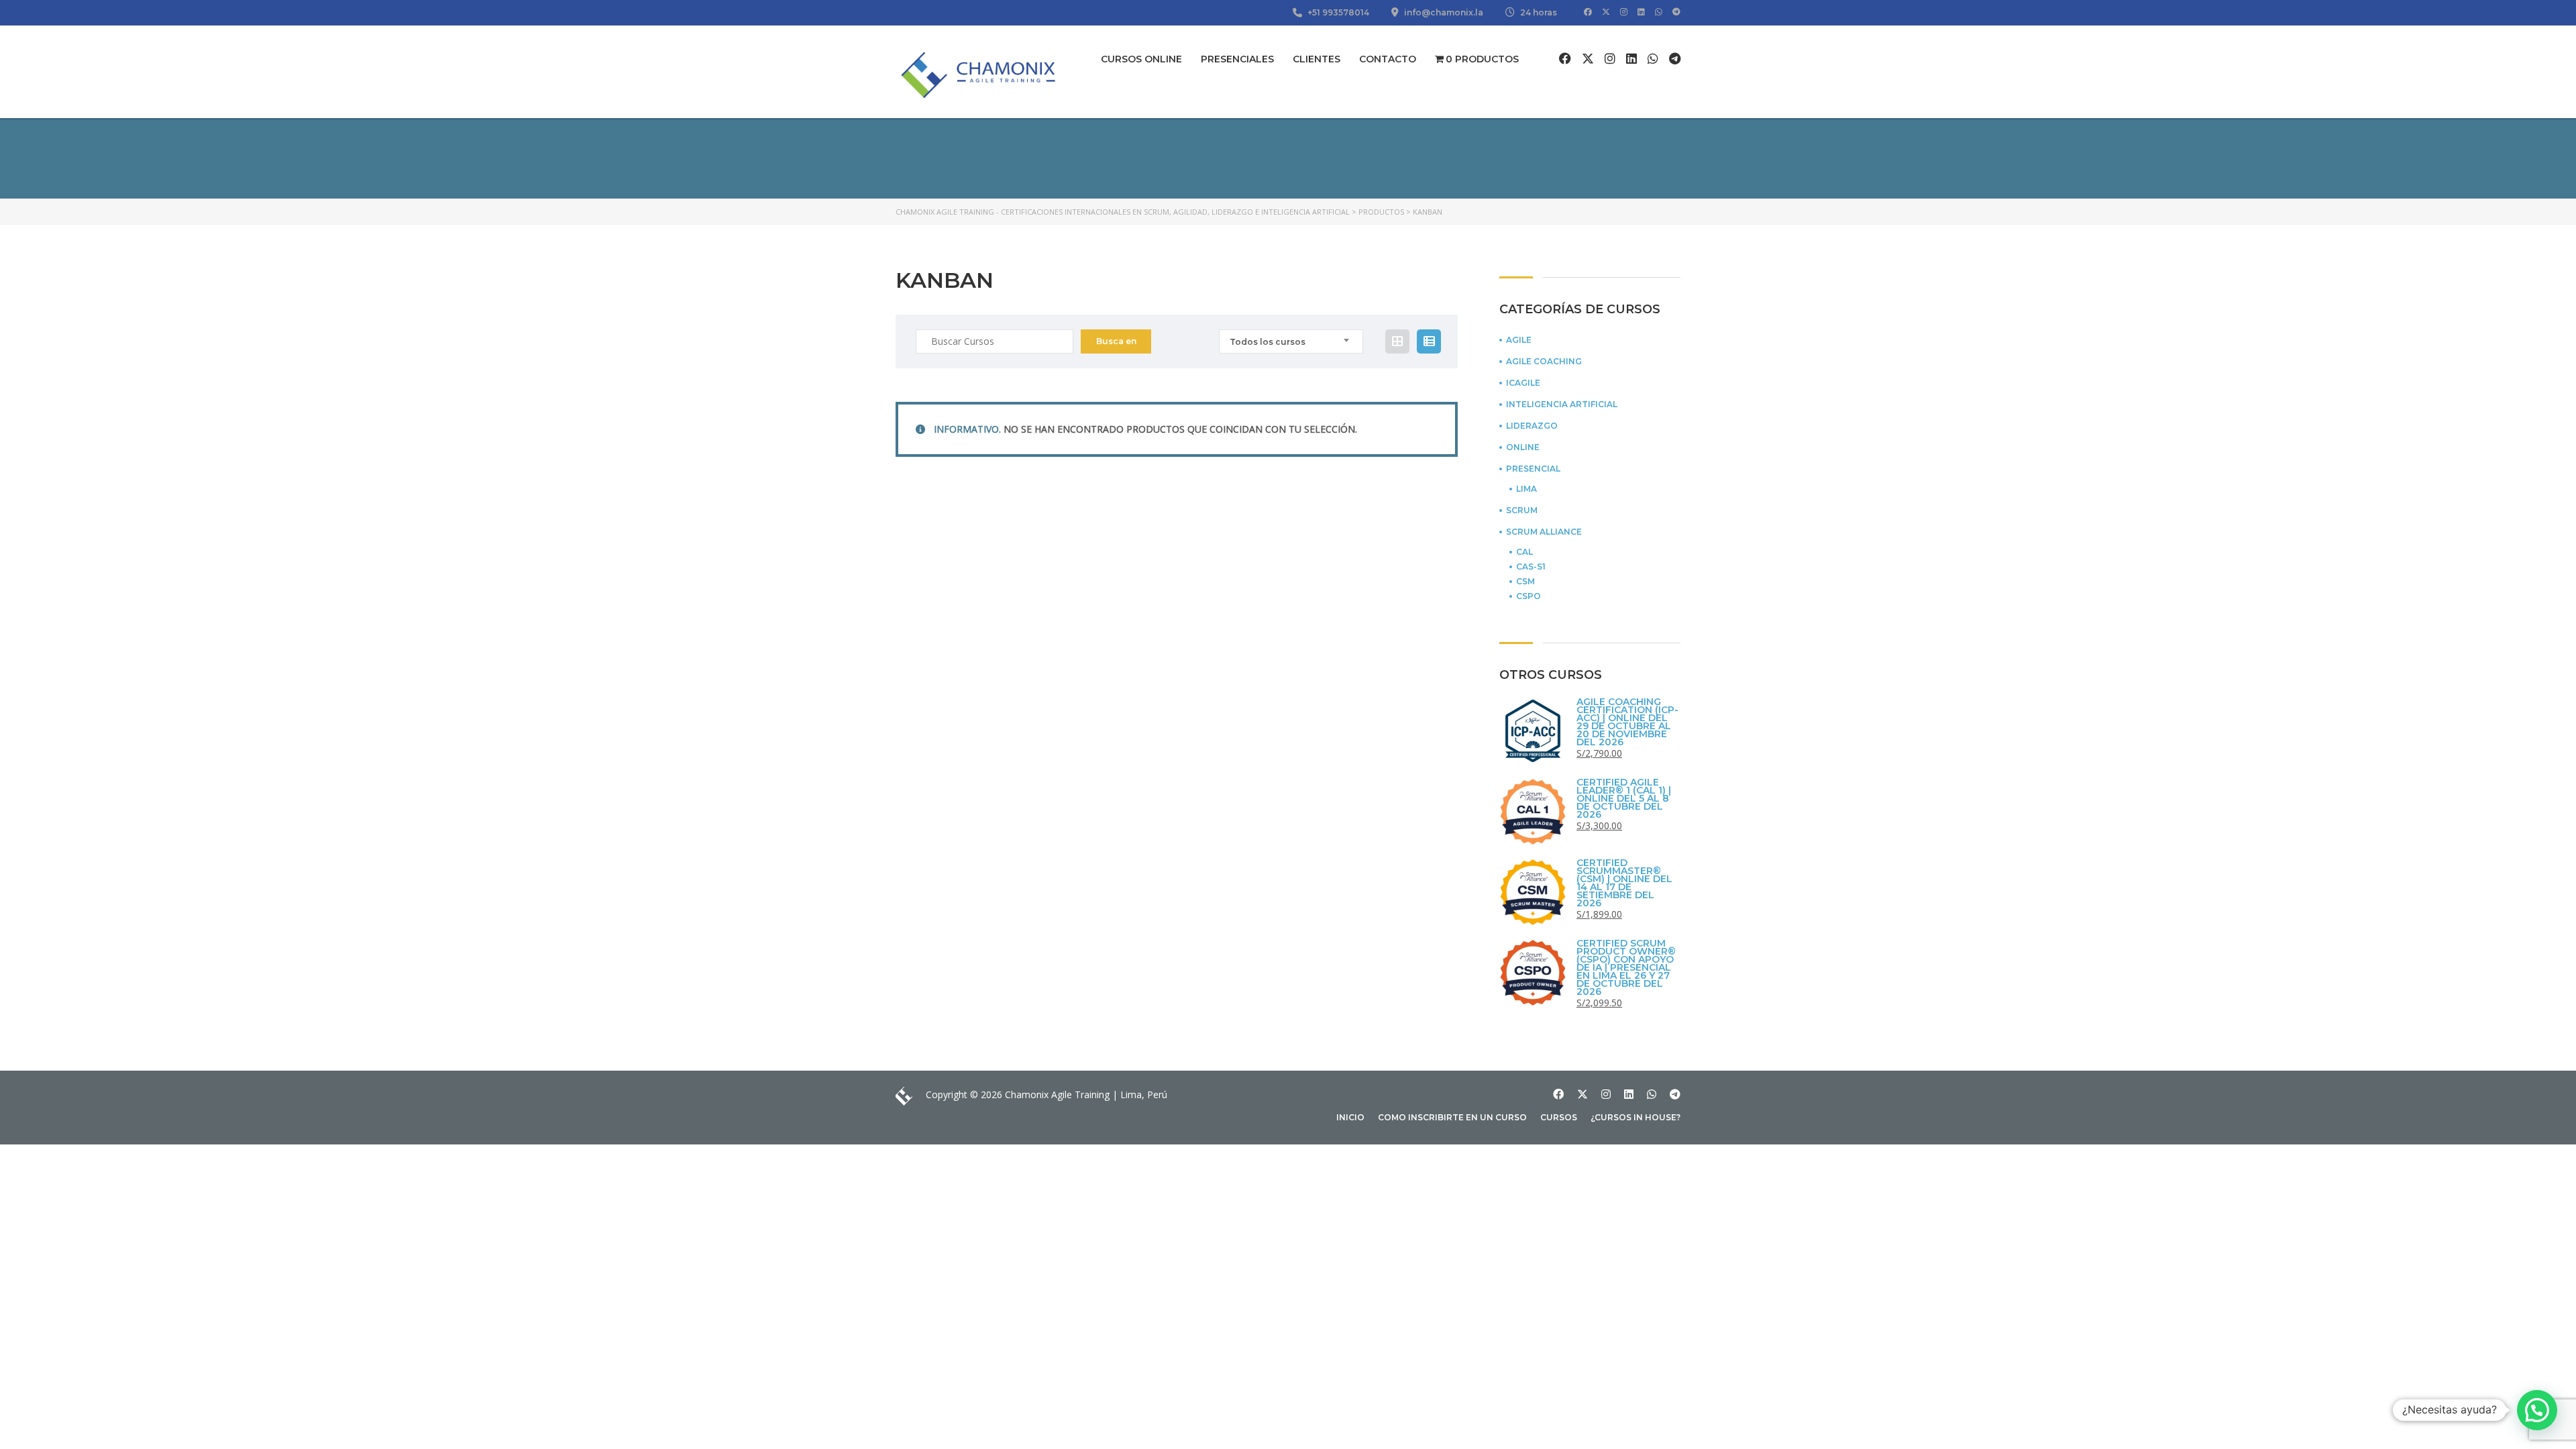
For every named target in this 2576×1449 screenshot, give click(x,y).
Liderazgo (1532, 426)
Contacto (1388, 59)
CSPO (1528, 596)
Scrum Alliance (1544, 532)
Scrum (1522, 511)
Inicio (1350, 1117)
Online (1523, 447)
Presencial (1533, 469)
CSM (1525, 582)
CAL (1524, 552)
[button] (2537, 1410)
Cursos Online (1141, 59)
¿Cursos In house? (1635, 1117)
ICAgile (1523, 383)
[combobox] (1291, 341)
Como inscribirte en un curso (1452, 1117)
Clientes (1317, 59)
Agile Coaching (1544, 362)
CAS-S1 (1531, 567)
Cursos (1559, 1117)
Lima (1526, 489)
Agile (1519, 340)
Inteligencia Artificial (1562, 405)
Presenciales (1237, 59)
